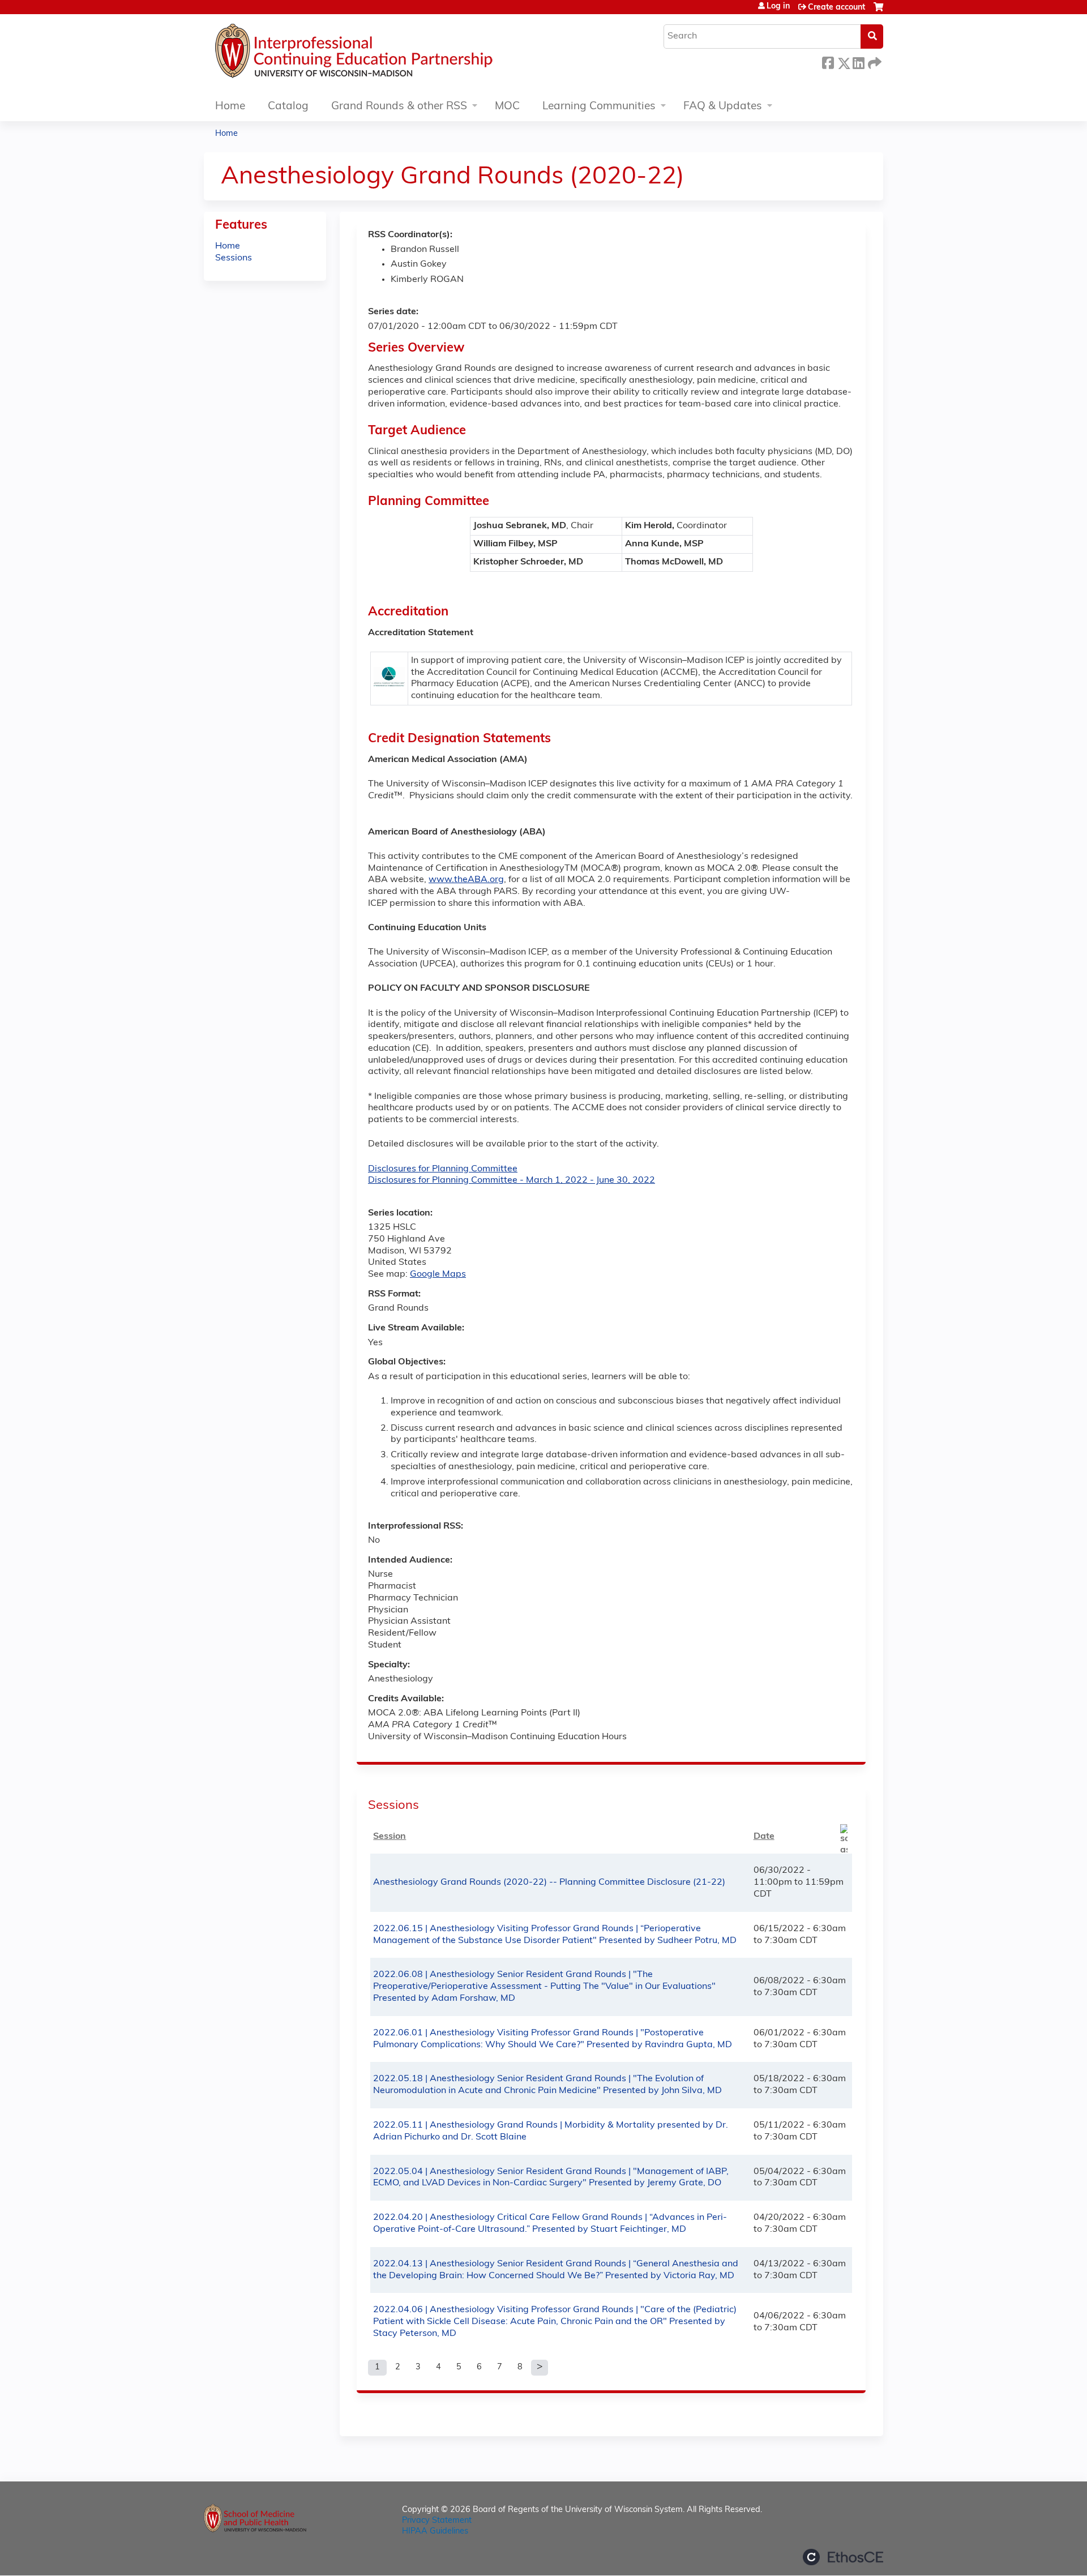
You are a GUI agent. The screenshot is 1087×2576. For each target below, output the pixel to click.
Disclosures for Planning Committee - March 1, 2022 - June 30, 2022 (512, 1180)
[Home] (388, 54)
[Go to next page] (540, 2368)
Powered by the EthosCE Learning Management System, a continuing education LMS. (843, 2557)
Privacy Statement (437, 2521)
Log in (778, 7)
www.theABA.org (466, 880)
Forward (874, 61)
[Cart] (878, 12)
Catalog (288, 107)
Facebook (828, 61)
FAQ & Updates (723, 107)
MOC (507, 107)
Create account (836, 8)
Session (390, 1837)
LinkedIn (858, 61)
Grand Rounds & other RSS (399, 107)
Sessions (234, 258)
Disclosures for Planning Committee (443, 1169)
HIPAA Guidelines (435, 2532)
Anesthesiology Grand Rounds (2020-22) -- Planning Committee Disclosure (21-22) (549, 1882)
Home (230, 107)
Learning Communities (599, 107)
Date (764, 1837)
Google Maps (438, 1274)
